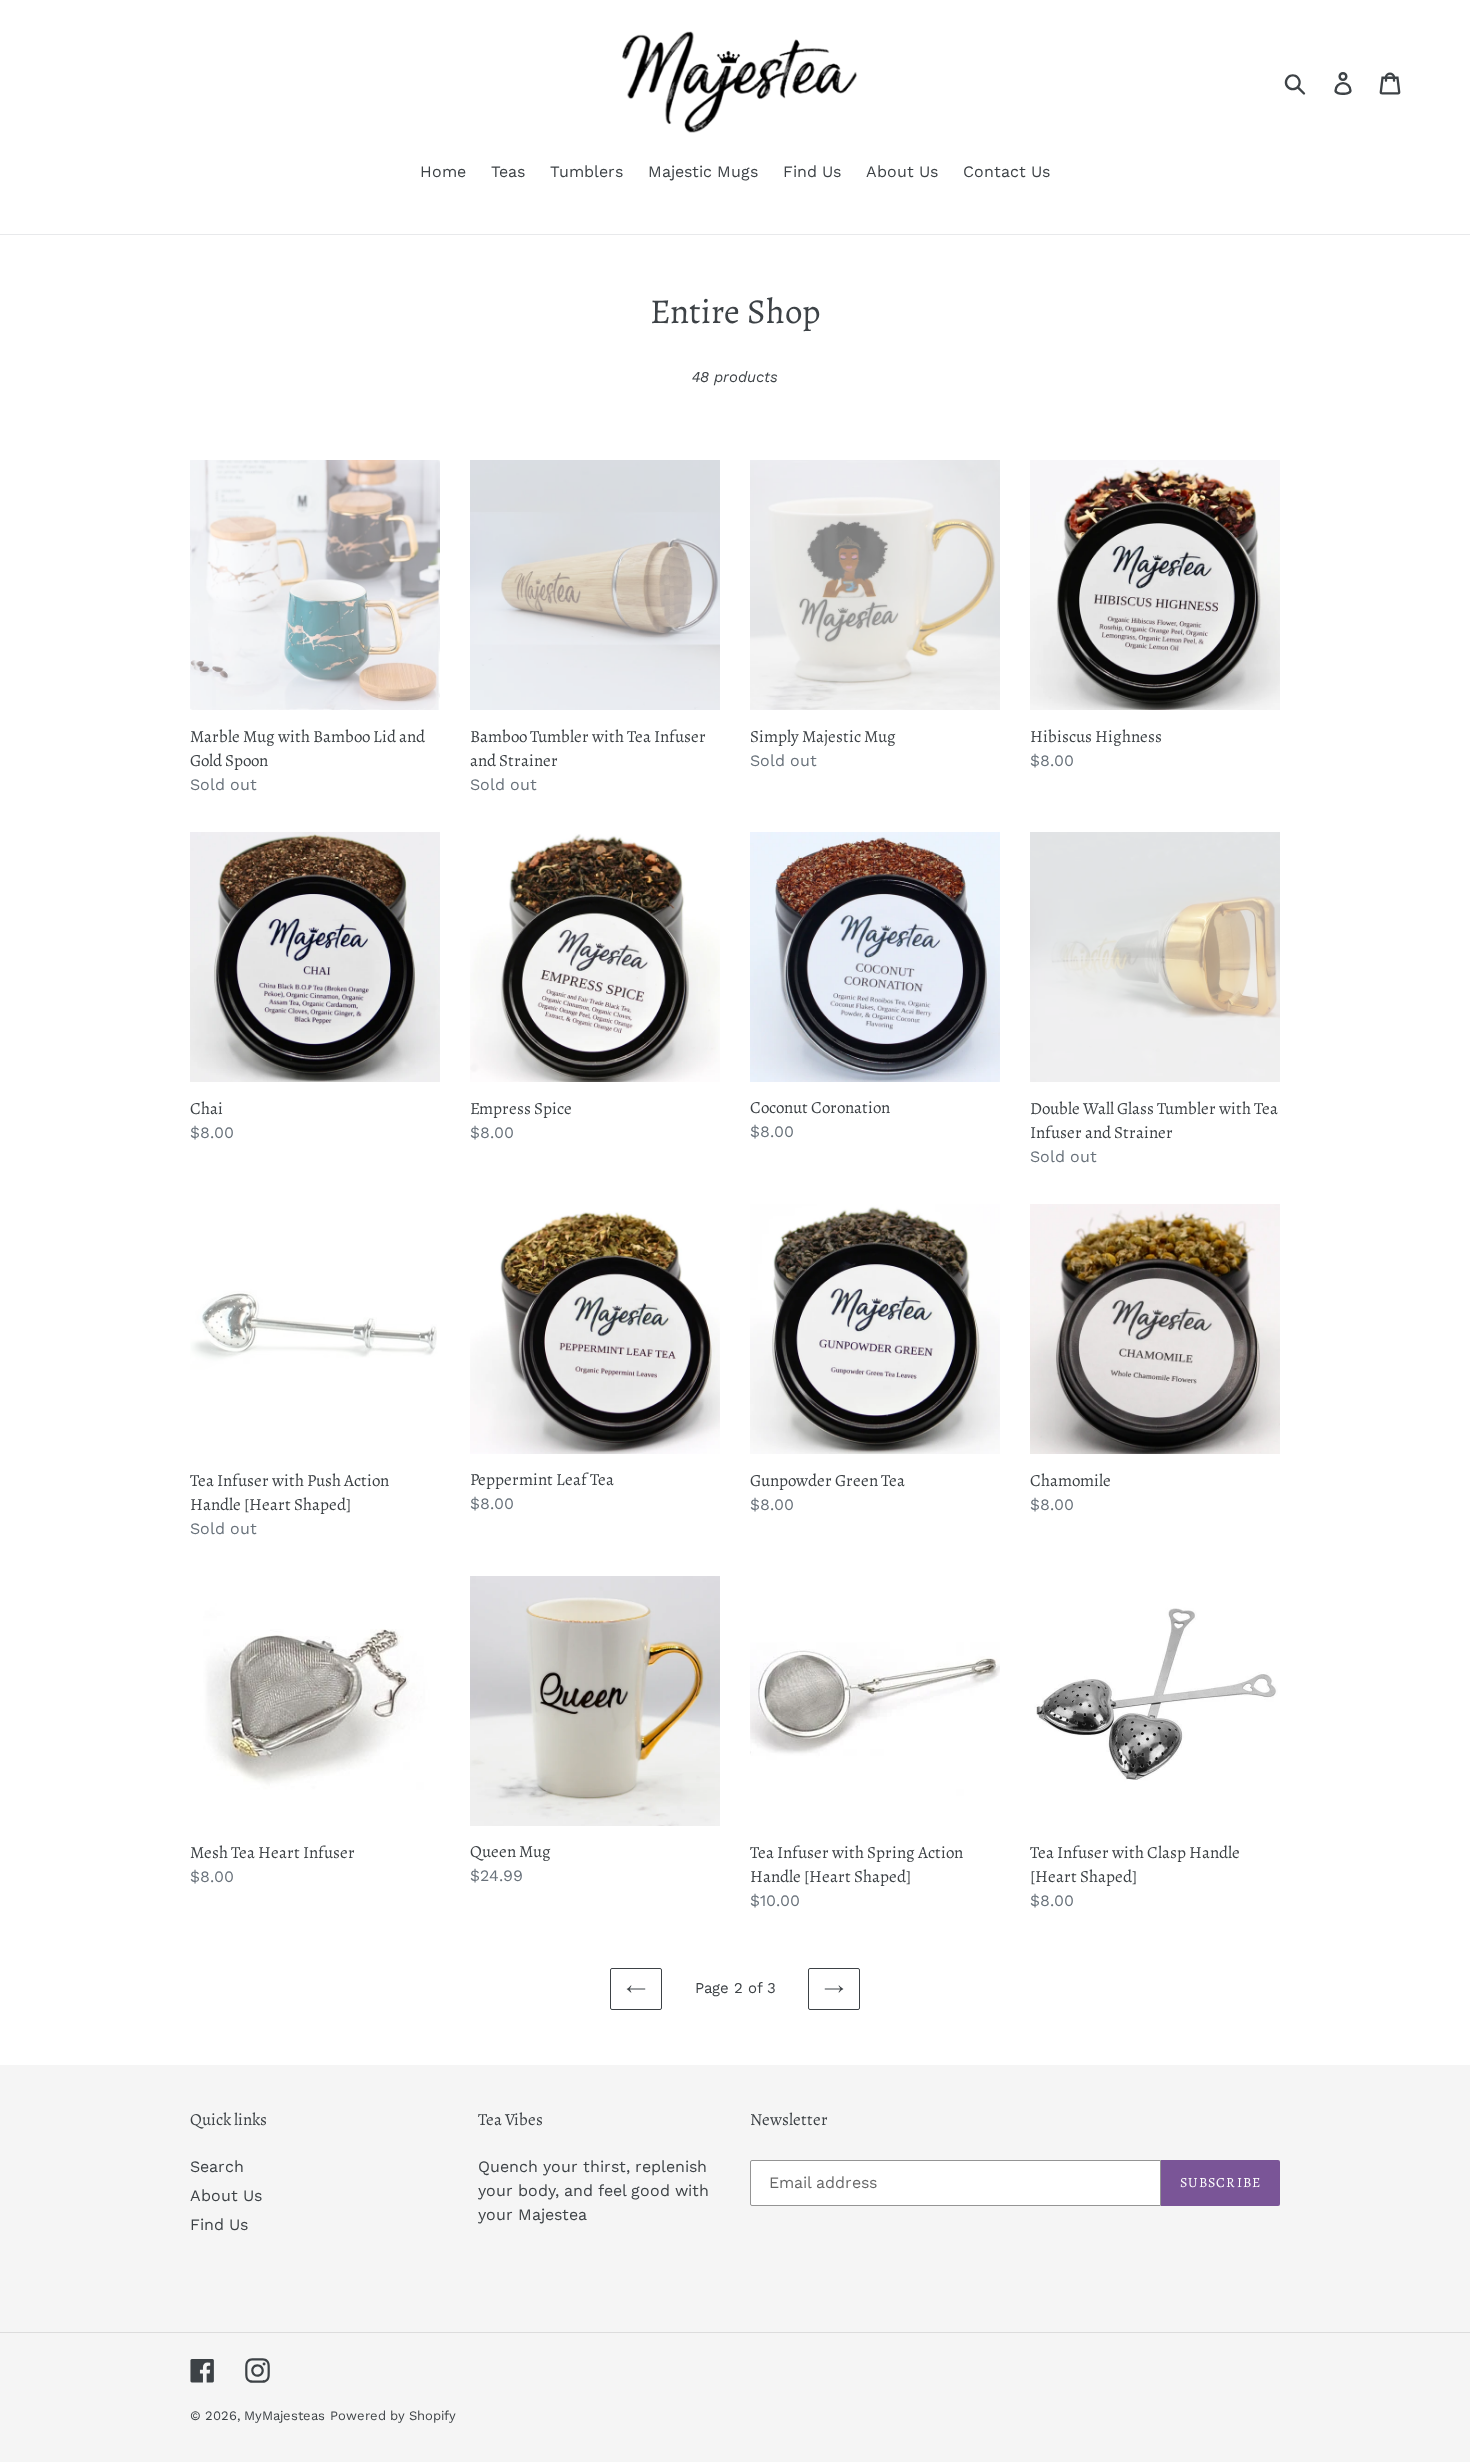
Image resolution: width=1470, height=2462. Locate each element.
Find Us (219, 2224)
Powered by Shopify (393, 2415)
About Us (226, 2195)
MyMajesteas (284, 2415)
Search (217, 2166)
